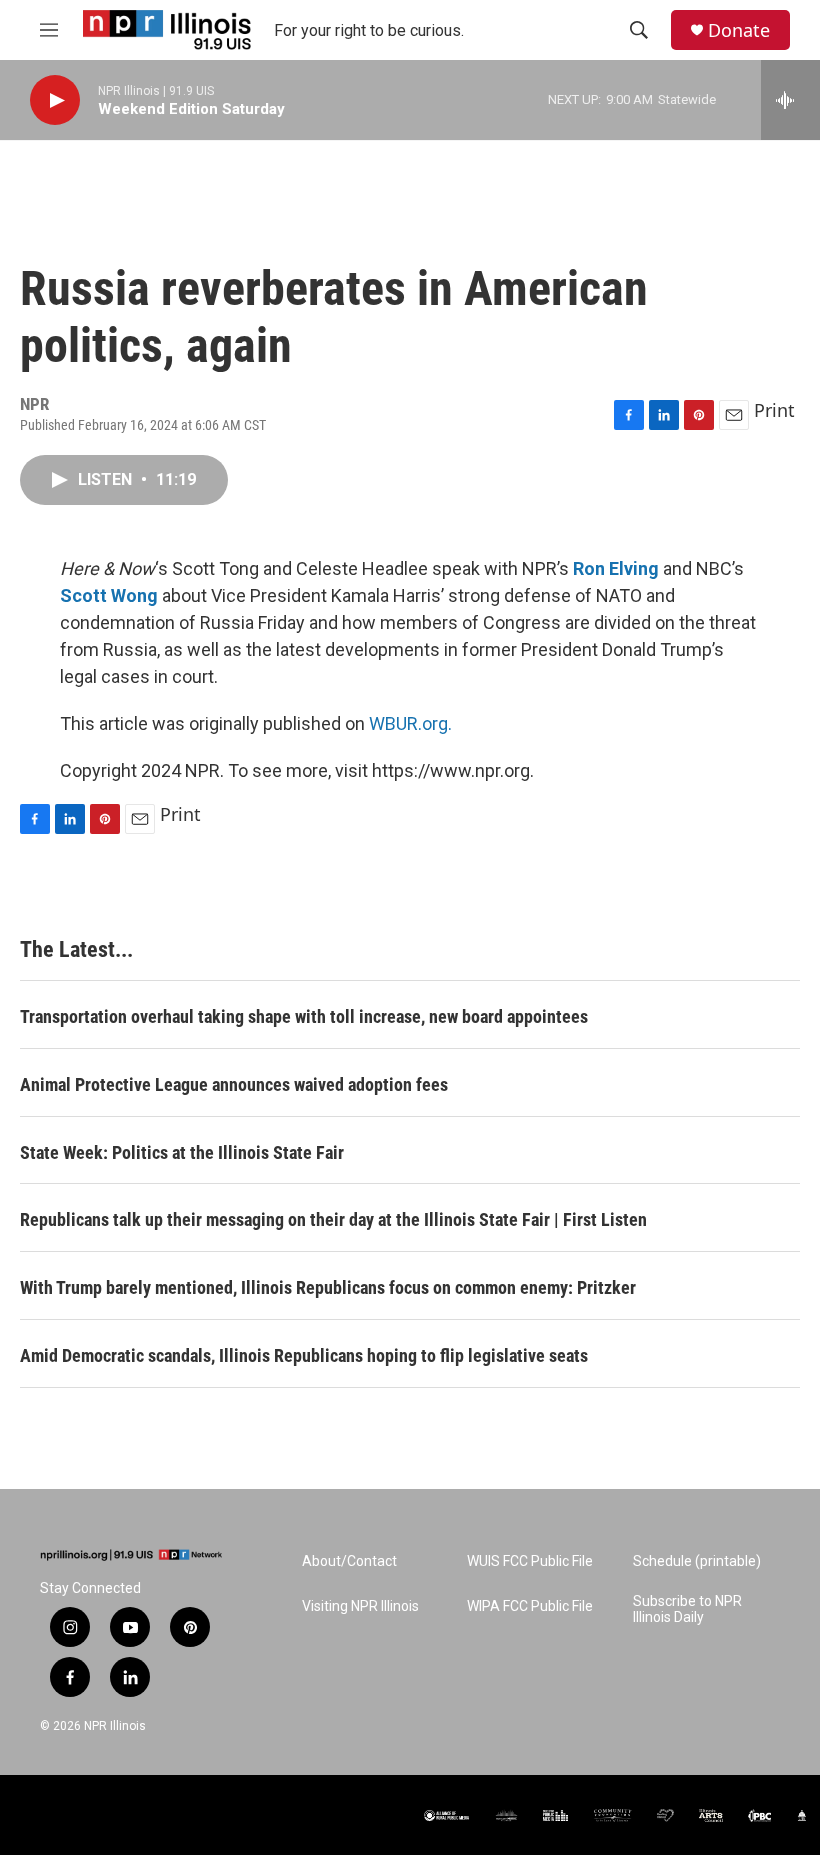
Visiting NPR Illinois (360, 1606)
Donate (739, 30)
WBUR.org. (410, 723)
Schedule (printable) (697, 1561)
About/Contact (349, 1561)
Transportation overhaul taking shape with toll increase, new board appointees (304, 1016)
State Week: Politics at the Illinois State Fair (182, 1152)
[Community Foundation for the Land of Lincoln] (612, 1815)
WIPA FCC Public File (530, 1606)
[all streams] (790, 100)
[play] (55, 100)
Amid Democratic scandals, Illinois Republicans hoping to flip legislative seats (304, 1355)
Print (774, 410)
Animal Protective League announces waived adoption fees (234, 1084)
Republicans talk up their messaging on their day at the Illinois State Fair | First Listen (333, 1219)
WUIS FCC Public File (530, 1561)
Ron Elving (616, 568)
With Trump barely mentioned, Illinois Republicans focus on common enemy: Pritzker (328, 1287)
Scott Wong (109, 595)
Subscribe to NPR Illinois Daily (687, 1609)
